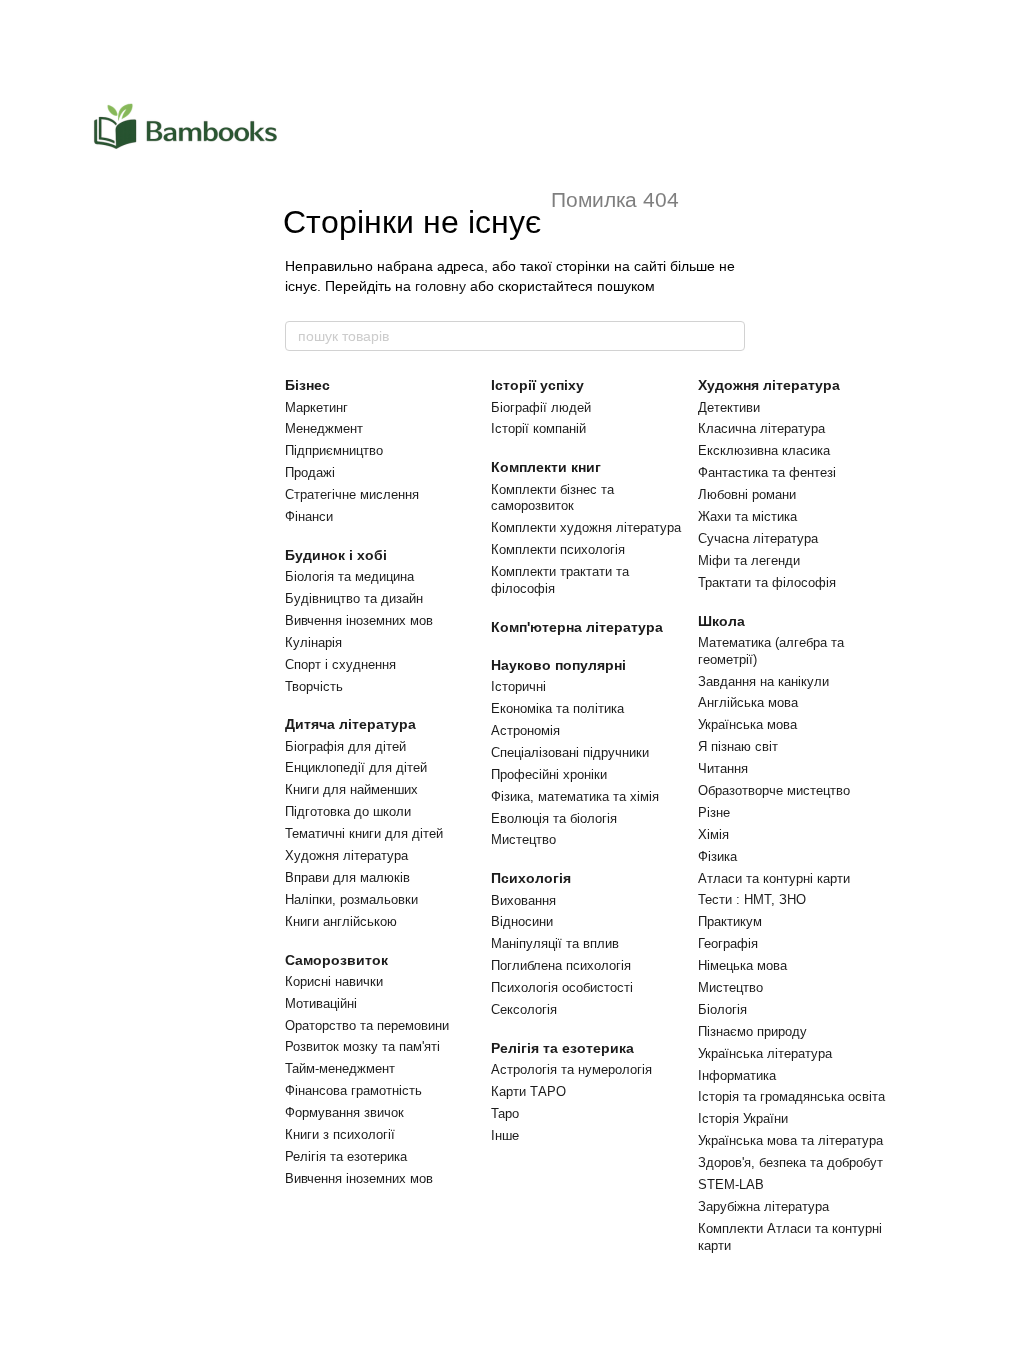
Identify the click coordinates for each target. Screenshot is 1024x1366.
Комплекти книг (546, 467)
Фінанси (309, 516)
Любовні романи (747, 494)
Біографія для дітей (345, 746)
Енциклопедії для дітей (356, 767)
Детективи (729, 407)
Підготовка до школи (348, 811)
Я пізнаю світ (738, 746)
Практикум (730, 921)
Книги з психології (340, 1134)
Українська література (765, 1053)
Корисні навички (334, 981)
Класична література (761, 428)
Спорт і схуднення (340, 664)
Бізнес (307, 385)
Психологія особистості (562, 987)
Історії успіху (537, 385)
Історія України (743, 1118)
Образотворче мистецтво (774, 790)
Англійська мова (748, 702)
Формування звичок (344, 1112)
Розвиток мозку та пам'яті (362, 1046)
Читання (723, 768)
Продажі (310, 472)
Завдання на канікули (763, 681)
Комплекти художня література (586, 527)
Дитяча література (350, 724)
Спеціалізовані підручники (570, 752)
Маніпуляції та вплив (555, 943)
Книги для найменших (351, 789)
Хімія (713, 834)
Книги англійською (341, 921)
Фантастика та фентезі (767, 472)
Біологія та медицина (349, 576)
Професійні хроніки (549, 774)
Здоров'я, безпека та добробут (790, 1162)
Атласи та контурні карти (774, 878)
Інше (505, 1135)
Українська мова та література (790, 1140)
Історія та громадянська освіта (791, 1096)
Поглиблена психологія (561, 965)
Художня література (346, 855)
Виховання (523, 900)
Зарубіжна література (763, 1206)
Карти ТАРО (528, 1091)
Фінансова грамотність (353, 1090)
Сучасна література (758, 538)
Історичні (518, 686)
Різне (714, 812)
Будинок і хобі (336, 555)
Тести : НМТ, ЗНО (752, 899)
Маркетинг (316, 407)
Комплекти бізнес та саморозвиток (552, 498)
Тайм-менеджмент (340, 1068)
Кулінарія (313, 642)
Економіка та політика (557, 708)
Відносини (522, 921)
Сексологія (524, 1009)
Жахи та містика (747, 516)
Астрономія (525, 730)
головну (440, 286)
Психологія (531, 878)
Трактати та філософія (767, 582)
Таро (505, 1113)
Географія (728, 943)
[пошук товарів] (729, 336)
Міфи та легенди (749, 560)
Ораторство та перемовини (367, 1025)
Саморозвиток (336, 960)
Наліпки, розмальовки (351, 899)
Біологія (722, 1009)
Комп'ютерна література (577, 627)
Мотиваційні (321, 1003)
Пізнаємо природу (752, 1031)
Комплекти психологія (558, 549)
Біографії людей (541, 407)
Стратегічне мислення (352, 494)
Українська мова (747, 724)
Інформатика (737, 1075)
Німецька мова (742, 965)
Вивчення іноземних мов (359, 620)
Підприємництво (334, 450)
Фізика (717, 856)
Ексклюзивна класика (764, 450)
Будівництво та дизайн (354, 598)
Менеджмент (324, 428)
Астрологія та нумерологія (571, 1069)
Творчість (314, 686)
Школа (721, 621)
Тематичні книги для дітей (364, 833)
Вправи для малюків (347, 877)
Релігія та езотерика (346, 1156)
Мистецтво (523, 839)
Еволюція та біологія (554, 818)
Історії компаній (538, 428)
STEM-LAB (731, 1184)
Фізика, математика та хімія (575, 796)
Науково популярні (558, 665)
